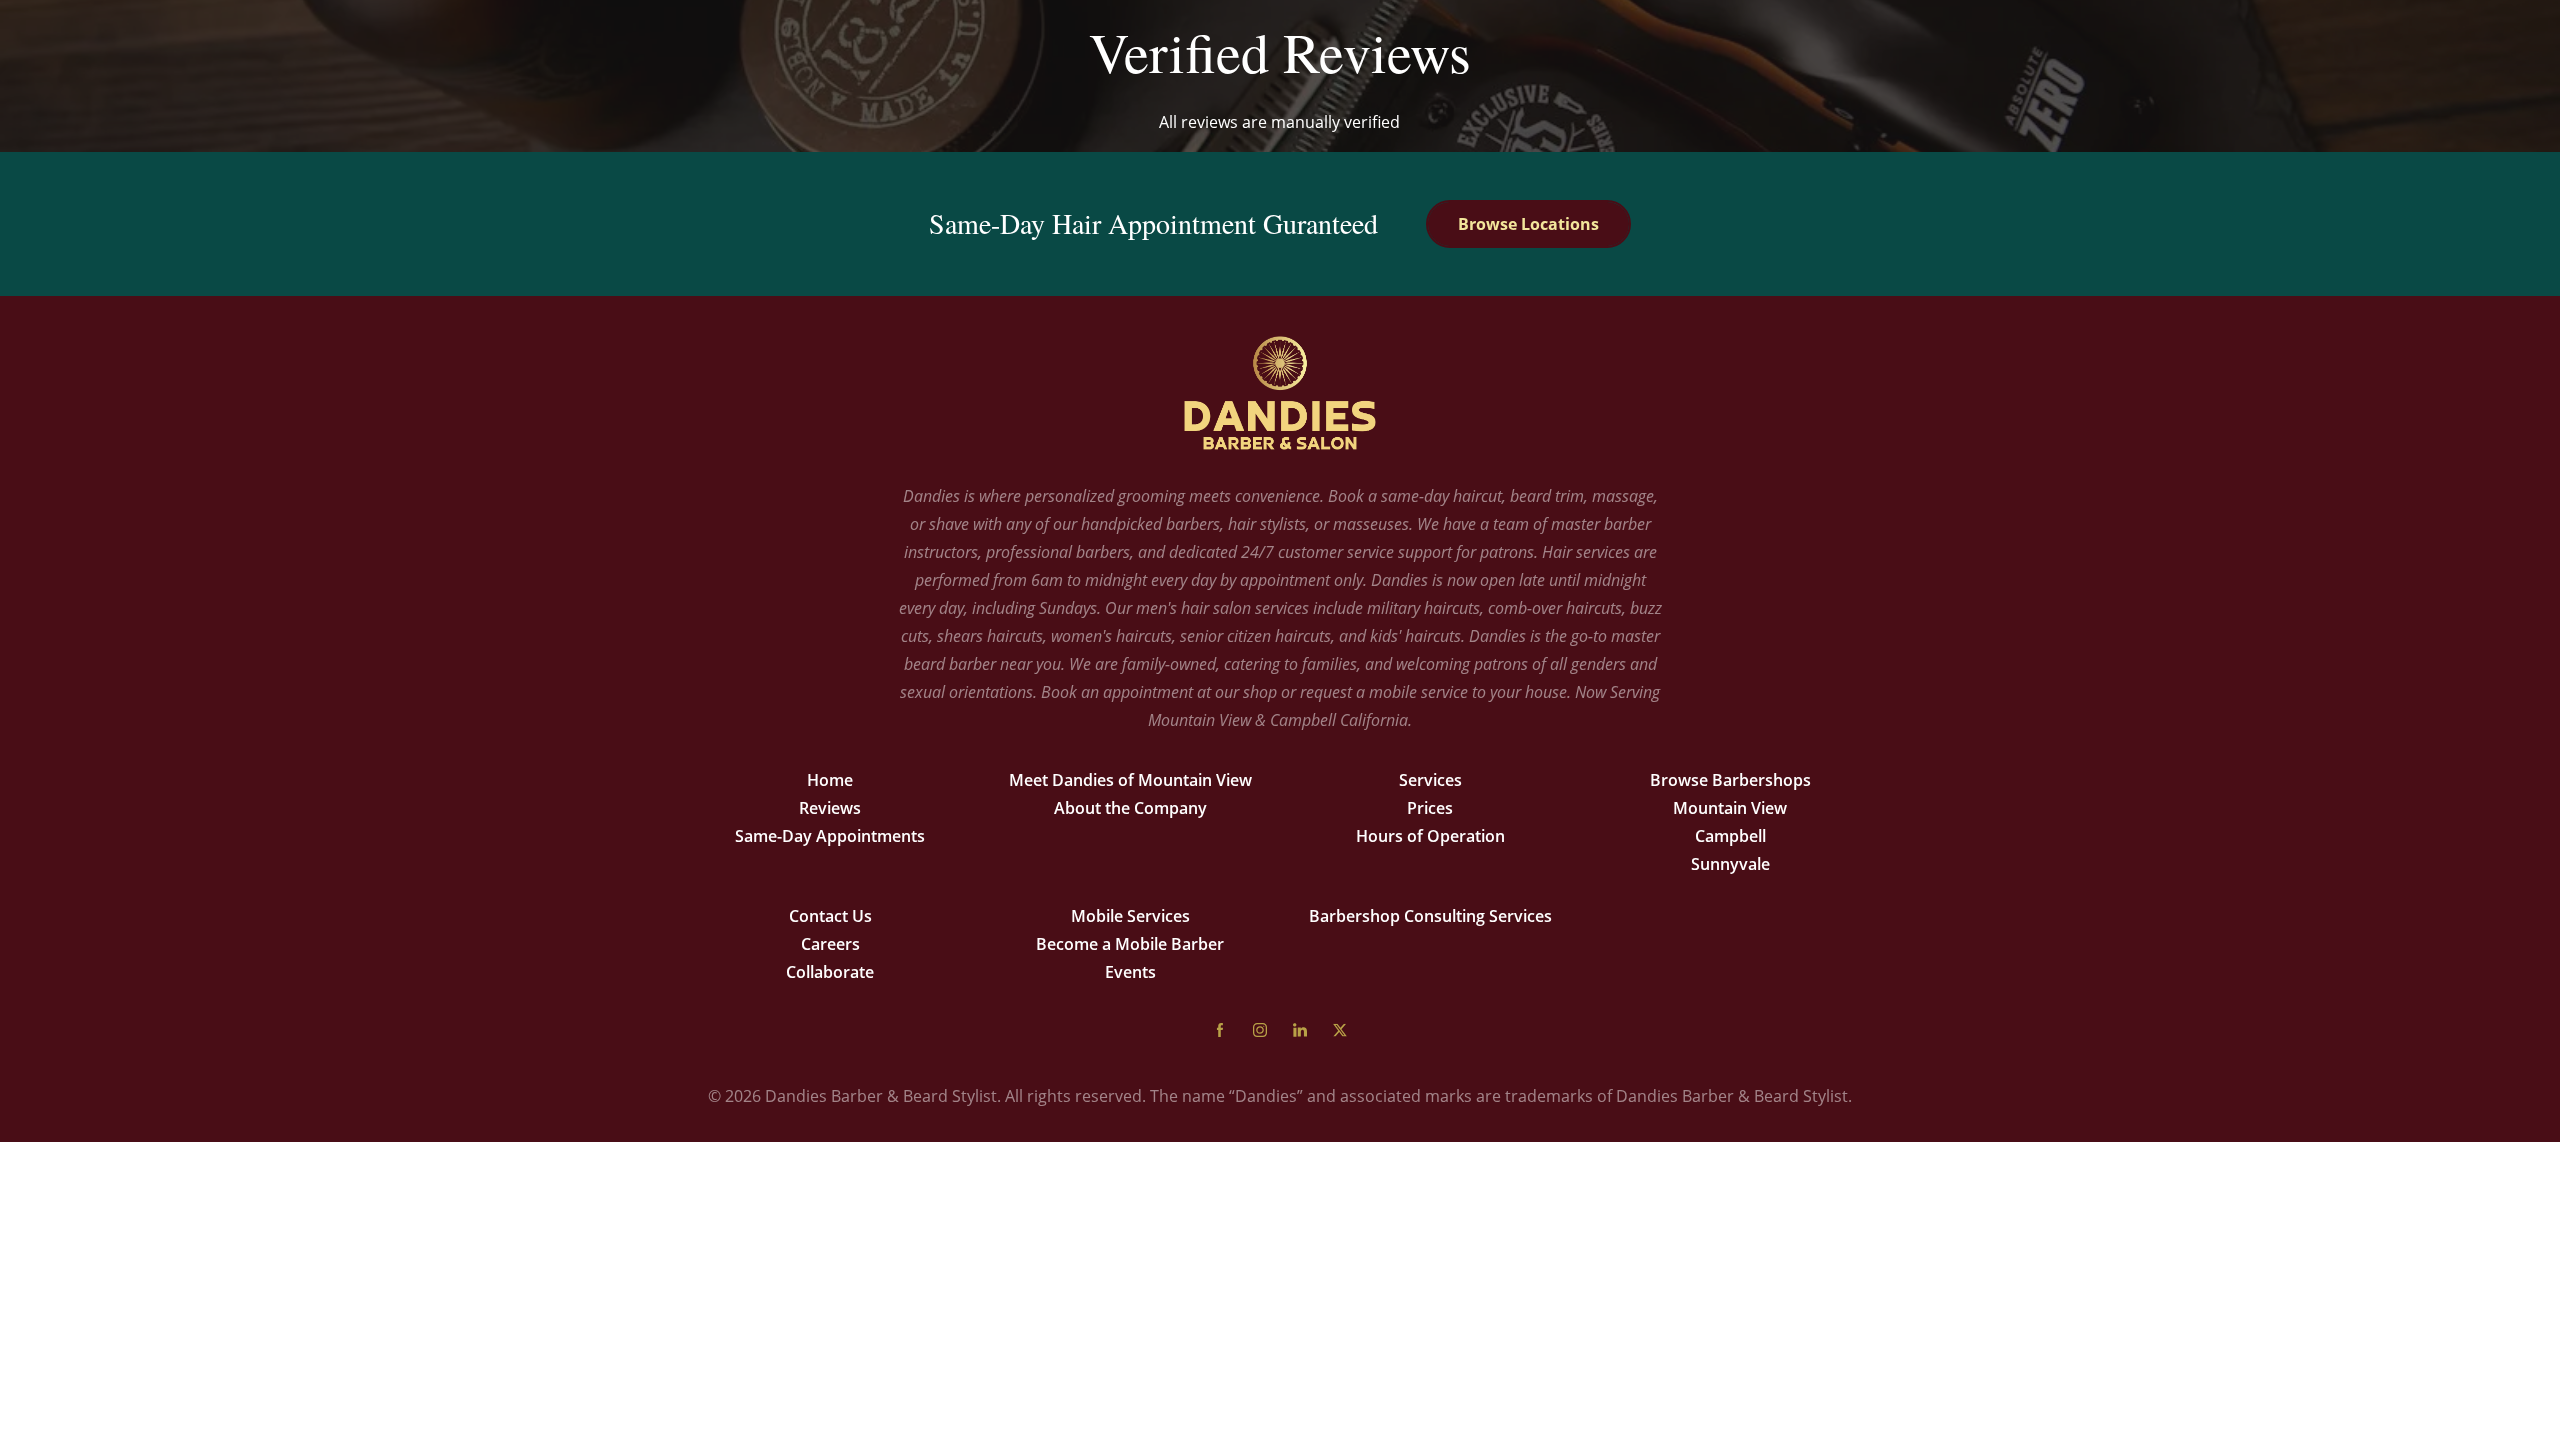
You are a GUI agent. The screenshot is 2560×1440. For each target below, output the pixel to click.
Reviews (830, 808)
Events (1130, 972)
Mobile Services (1130, 916)
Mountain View (1730, 808)
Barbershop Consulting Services (1430, 916)
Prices (1430, 808)
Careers (830, 944)
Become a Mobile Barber (1130, 944)
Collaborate (830, 972)
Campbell (1730, 836)
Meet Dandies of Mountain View (1130, 780)
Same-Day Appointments (830, 836)
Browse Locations (1528, 224)
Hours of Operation (1430, 836)
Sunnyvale (1730, 864)
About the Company (1130, 808)
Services (1430, 780)
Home (830, 780)
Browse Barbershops (1730, 780)
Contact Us (830, 916)
